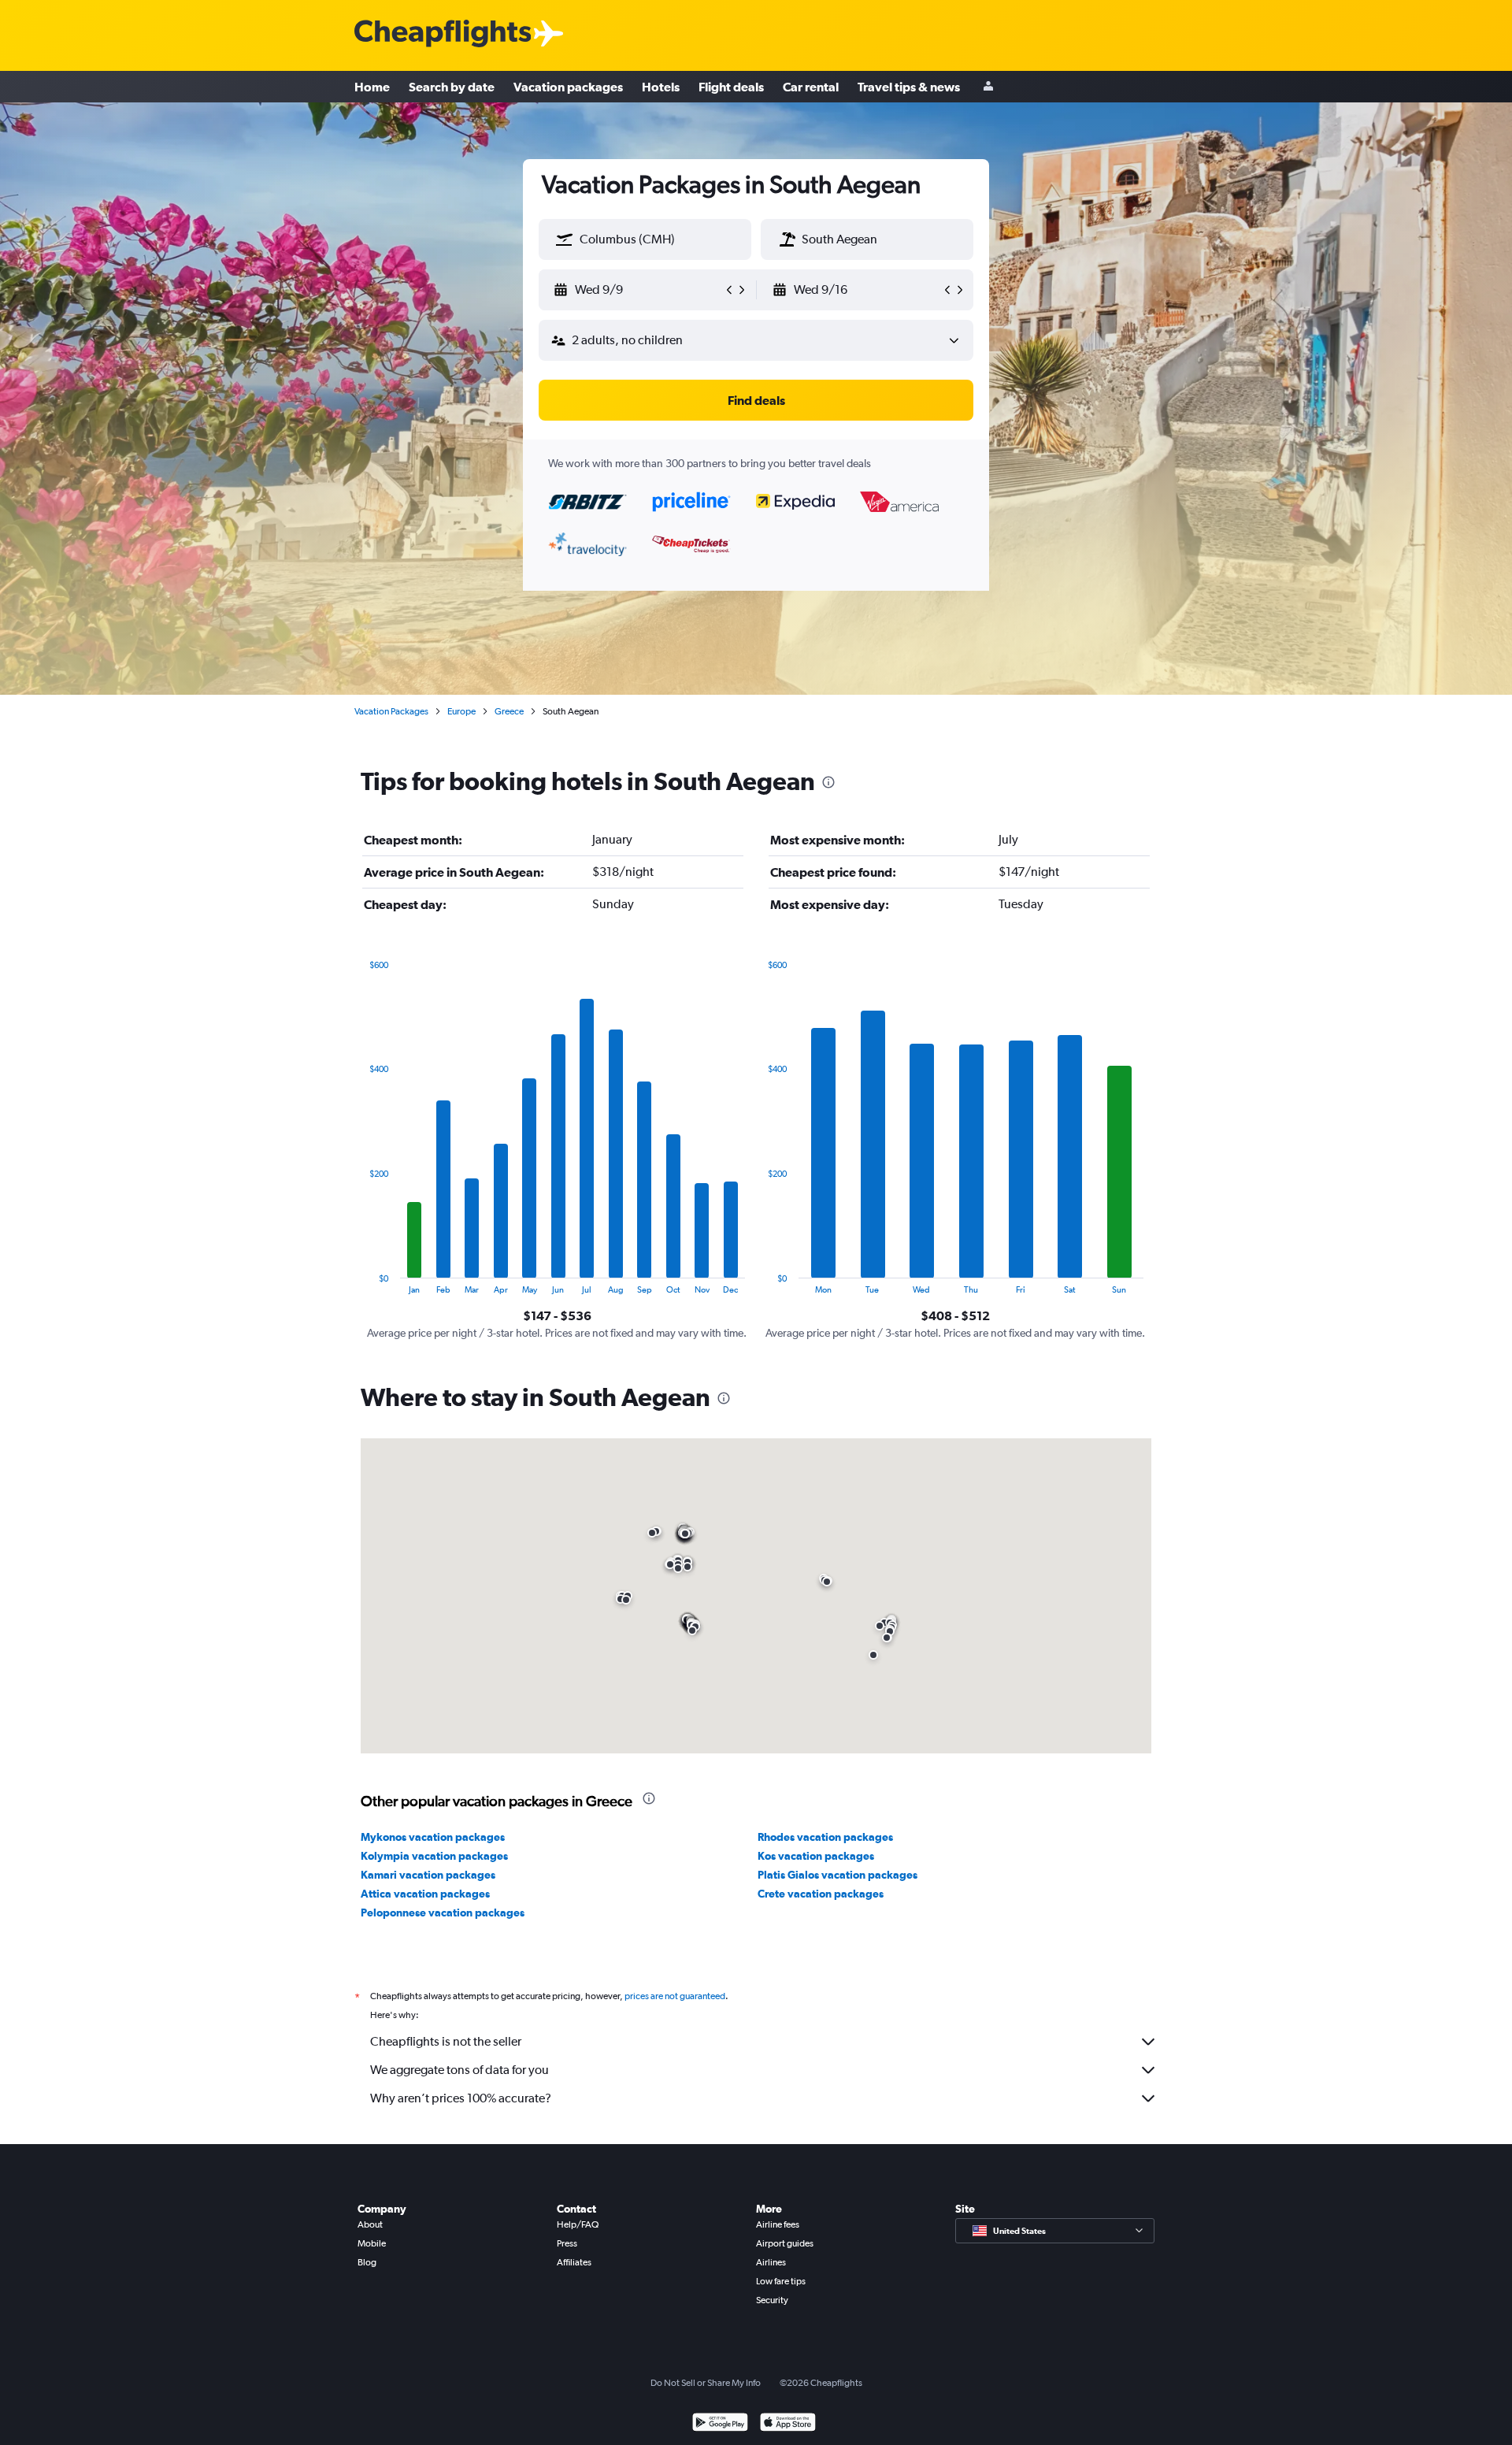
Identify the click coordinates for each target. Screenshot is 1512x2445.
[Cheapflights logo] (443, 34)
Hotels (661, 87)
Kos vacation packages (816, 1856)
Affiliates (574, 2262)
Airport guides (785, 2243)
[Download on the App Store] (788, 2424)
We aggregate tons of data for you (460, 2070)
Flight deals (731, 87)
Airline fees (778, 2224)
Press (567, 2243)
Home (372, 87)
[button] (565, 239)
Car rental (811, 87)
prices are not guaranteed (675, 1996)
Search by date (452, 87)
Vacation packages (568, 87)
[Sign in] (988, 87)
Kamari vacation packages (428, 1875)
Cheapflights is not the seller (446, 2041)
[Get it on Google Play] (720, 2424)
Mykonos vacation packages (433, 1837)
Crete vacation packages (821, 1894)
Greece (509, 711)
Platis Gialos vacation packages (838, 1875)
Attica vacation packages (425, 1894)
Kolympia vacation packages (434, 1856)
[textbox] (645, 239)
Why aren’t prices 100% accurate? (461, 2098)
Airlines (771, 2262)
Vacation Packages (391, 711)
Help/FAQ (578, 2224)
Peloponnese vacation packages (443, 1913)
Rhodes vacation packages (825, 1837)
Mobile (372, 2243)
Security (772, 2300)
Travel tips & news (909, 87)
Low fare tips (781, 2281)
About (370, 2224)
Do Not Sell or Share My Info (706, 2383)
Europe (461, 711)
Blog (367, 2262)
